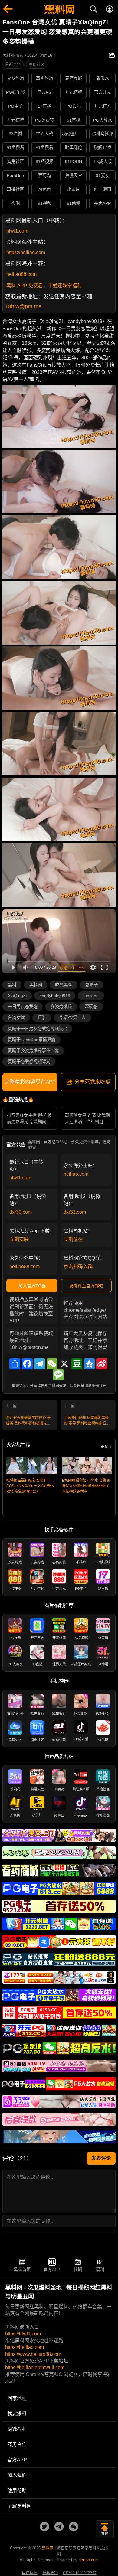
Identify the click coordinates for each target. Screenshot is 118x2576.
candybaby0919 (55, 996)
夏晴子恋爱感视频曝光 (29, 1062)
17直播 (44, 106)
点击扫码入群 (78, 1267)
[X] (64, 1364)
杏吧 (15, 203)
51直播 (74, 120)
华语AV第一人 (72, 1017)
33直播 (15, 134)
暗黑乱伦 (74, 148)
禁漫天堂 (74, 175)
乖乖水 (103, 78)
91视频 (44, 203)
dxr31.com (75, 1212)
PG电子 (15, 106)
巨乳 (42, 1017)
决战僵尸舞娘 (74, 134)
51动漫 (74, 203)
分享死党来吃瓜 (92, 1082)
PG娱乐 (74, 106)
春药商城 (74, 78)
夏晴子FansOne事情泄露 (32, 1040)
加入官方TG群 (32, 1286)
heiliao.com (76, 1174)
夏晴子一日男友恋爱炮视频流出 (38, 1029)
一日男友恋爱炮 (23, 1007)
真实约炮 (44, 78)
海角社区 (15, 162)
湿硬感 (91, 1007)
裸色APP (102, 203)
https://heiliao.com (26, 252)
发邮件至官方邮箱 (86, 1286)
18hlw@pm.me (23, 306)
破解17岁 (103, 148)
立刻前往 (73, 1239)
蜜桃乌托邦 (103, 134)
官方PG (44, 92)
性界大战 (44, 134)
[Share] (15, 1364)
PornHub (15, 175)
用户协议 (30, 2573)
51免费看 (44, 148)
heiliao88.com (21, 274)
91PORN (74, 162)
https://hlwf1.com (23, 2334)
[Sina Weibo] (102, 1364)
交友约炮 (15, 78)
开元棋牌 (74, 92)
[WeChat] (52, 1364)
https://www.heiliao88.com (33, 2354)
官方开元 (103, 92)
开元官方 (103, 106)
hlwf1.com (17, 231)
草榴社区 (15, 189)
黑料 (12, 985)
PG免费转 (44, 120)
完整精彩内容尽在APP (30, 1082)
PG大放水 (103, 120)
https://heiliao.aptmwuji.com (35, 2367)
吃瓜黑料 (64, 985)
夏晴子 (91, 985)
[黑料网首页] (59, 10)
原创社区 (37, 64)
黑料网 (36, 985)
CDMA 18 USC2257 (80, 2573)
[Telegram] (40, 1364)
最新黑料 (13, 64)
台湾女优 (16, 1017)
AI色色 (45, 189)
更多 (104, 1447)
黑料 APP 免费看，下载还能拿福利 (44, 286)
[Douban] (77, 1364)
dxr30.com (21, 1212)
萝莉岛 (44, 175)
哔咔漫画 (103, 189)
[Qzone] (89, 1364)
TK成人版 (103, 162)
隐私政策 (50, 2573)
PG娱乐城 (15, 92)
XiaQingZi (17, 996)
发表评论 (101, 2158)
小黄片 (74, 189)
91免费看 (15, 148)
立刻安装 (19, 1239)
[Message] (58, 1375)
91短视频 (44, 162)
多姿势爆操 (61, 1007)
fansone (91, 996)
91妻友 (103, 175)
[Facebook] (27, 1364)
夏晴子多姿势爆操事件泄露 (33, 1050)
